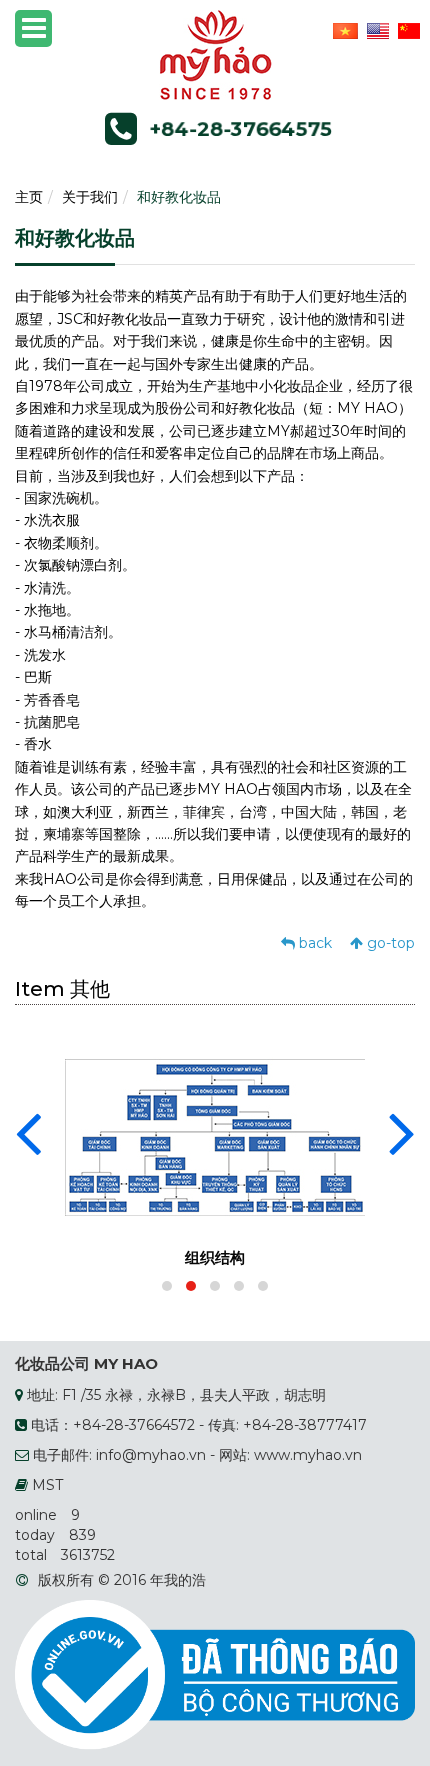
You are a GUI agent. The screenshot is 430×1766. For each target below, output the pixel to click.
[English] (375, 30)
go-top (389, 943)
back (313, 943)
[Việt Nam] (343, 30)
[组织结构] (215, 1136)
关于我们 (90, 197)
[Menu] (33, 28)
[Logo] (215, 54)
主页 (29, 197)
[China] (406, 30)
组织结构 (215, 1257)
